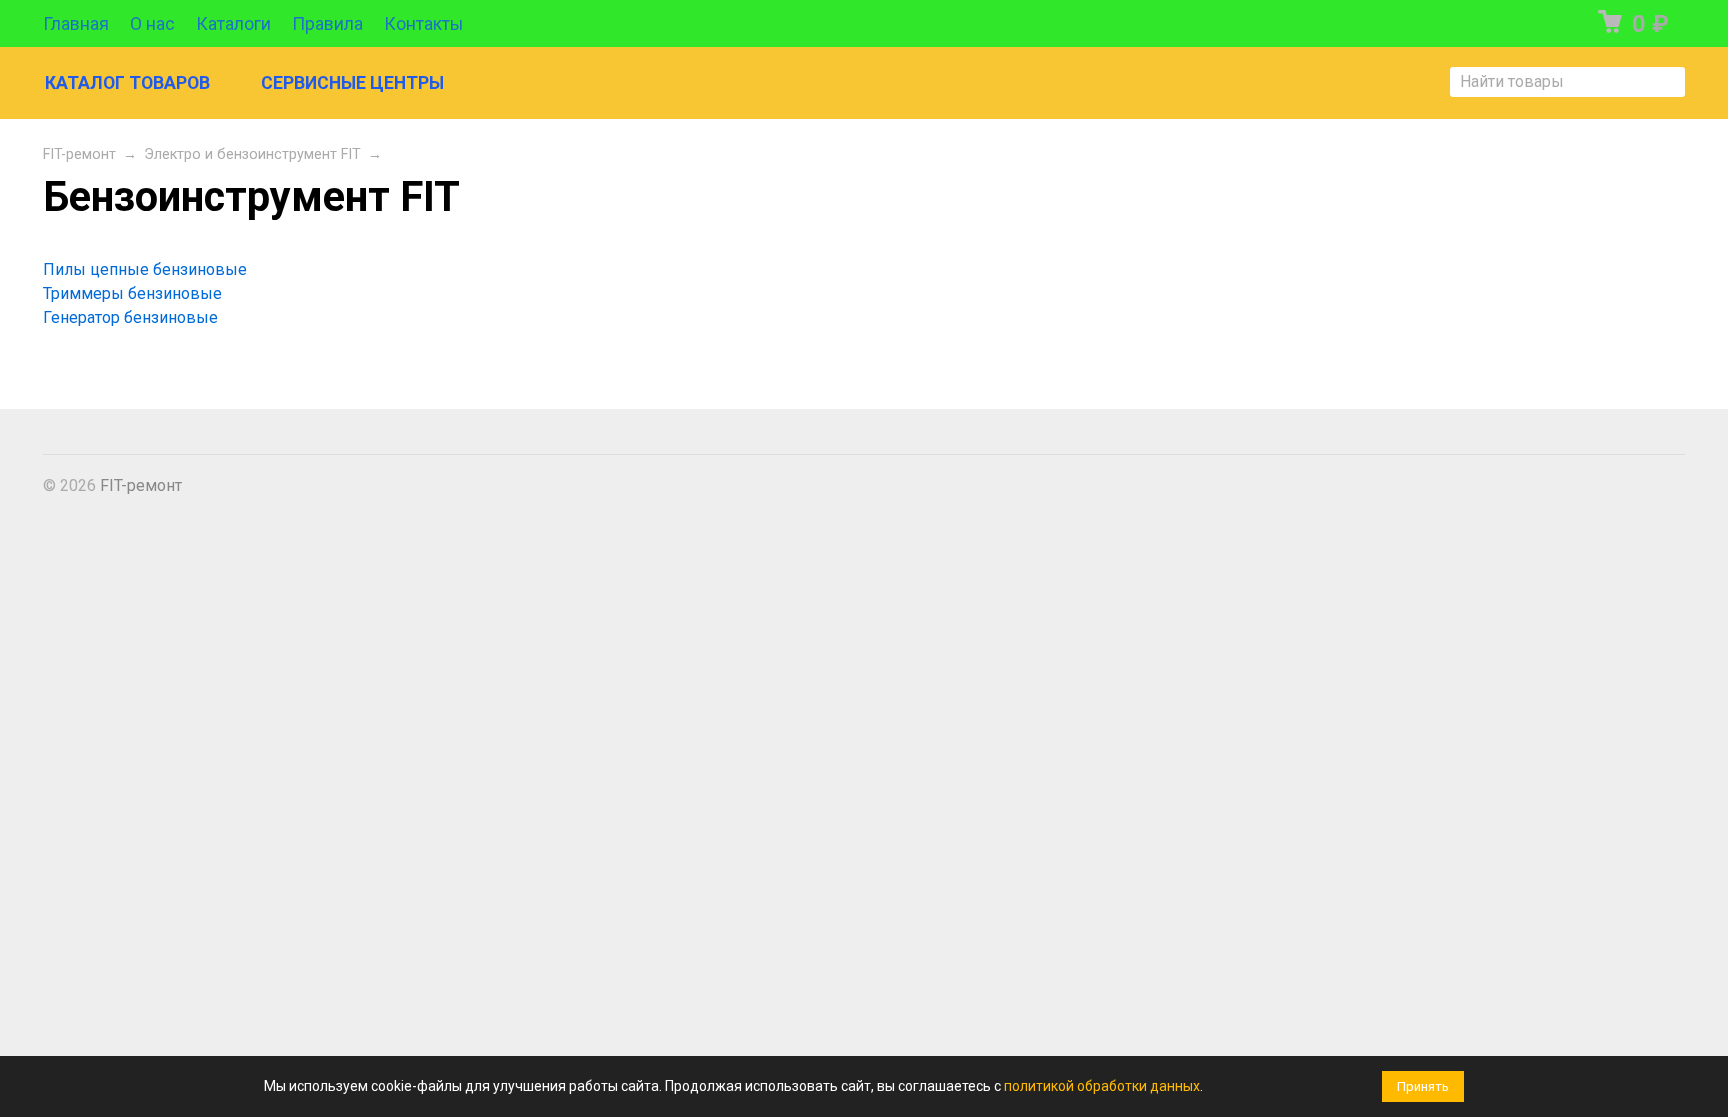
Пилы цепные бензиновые (145, 269)
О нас (152, 24)
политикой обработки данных (1102, 1086)
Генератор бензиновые (130, 317)
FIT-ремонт (79, 154)
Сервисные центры (352, 83)
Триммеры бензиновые (132, 293)
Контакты (423, 24)
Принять (1423, 1086)
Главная (76, 24)
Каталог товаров (127, 83)
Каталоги (233, 24)
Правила (327, 24)
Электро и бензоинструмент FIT (252, 154)
